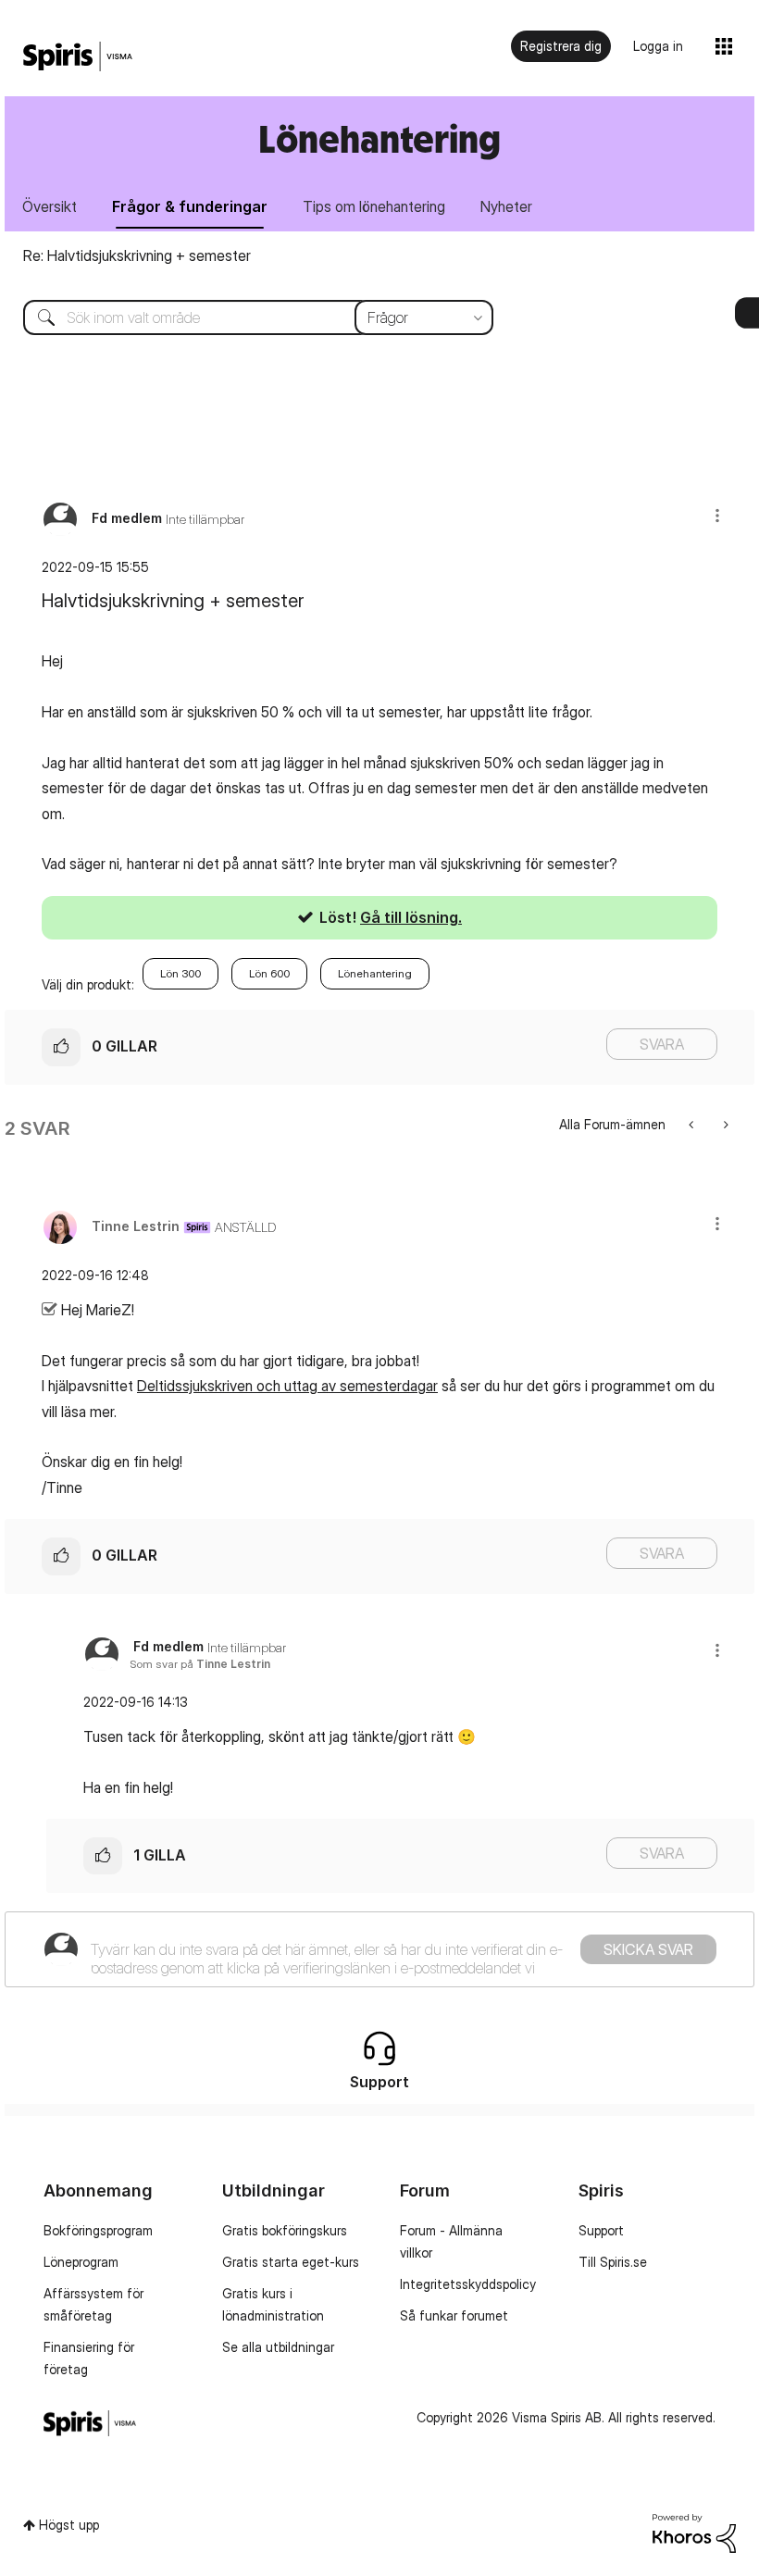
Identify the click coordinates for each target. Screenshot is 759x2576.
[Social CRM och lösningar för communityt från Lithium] (694, 2532)
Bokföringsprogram (98, 2230)
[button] (717, 515)
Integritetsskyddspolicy (468, 2284)
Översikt (50, 206)
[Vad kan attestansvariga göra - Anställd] (724, 1124)
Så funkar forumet (454, 2315)
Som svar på (200, 1664)
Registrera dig (561, 46)
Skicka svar (648, 1949)
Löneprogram (81, 2262)
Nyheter (506, 206)
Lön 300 (180, 973)
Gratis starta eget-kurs (291, 2262)
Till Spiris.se (613, 2262)
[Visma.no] (78, 57)
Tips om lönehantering (374, 206)
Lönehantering (375, 973)
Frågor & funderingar (190, 206)
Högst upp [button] (69, 2525)
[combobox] (244, 317)
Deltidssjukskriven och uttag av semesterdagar (287, 1386)
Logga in (658, 46)
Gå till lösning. (411, 917)
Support (601, 2230)
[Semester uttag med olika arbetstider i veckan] (693, 1124)
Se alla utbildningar (278, 2347)
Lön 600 (269, 973)
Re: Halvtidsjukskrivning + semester (137, 255)
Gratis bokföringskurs (285, 2230)
